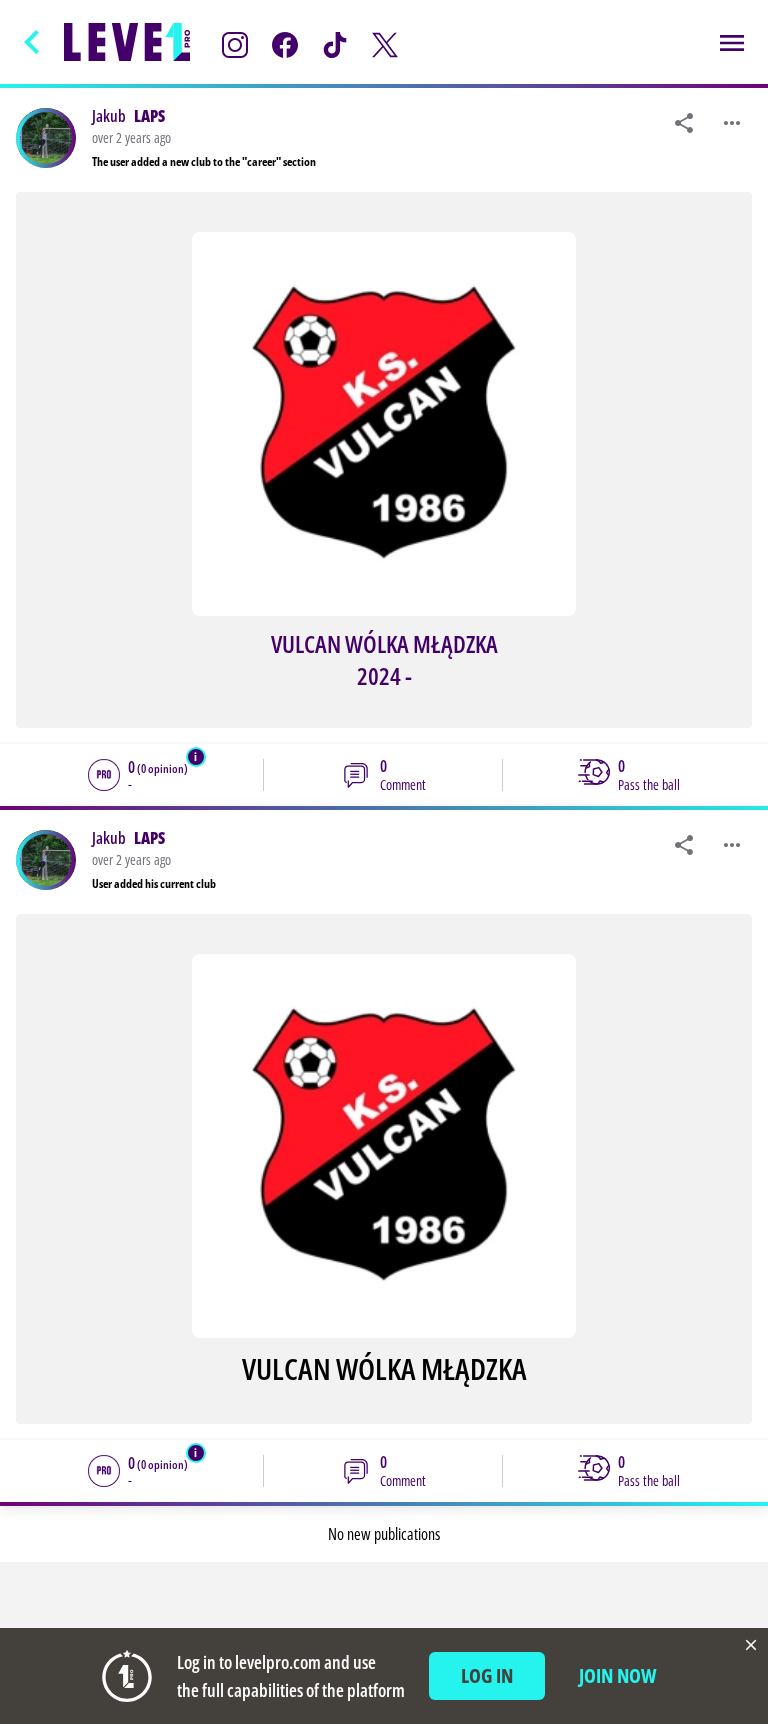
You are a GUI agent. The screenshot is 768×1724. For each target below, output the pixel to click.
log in (487, 1675)
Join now (618, 1675)
